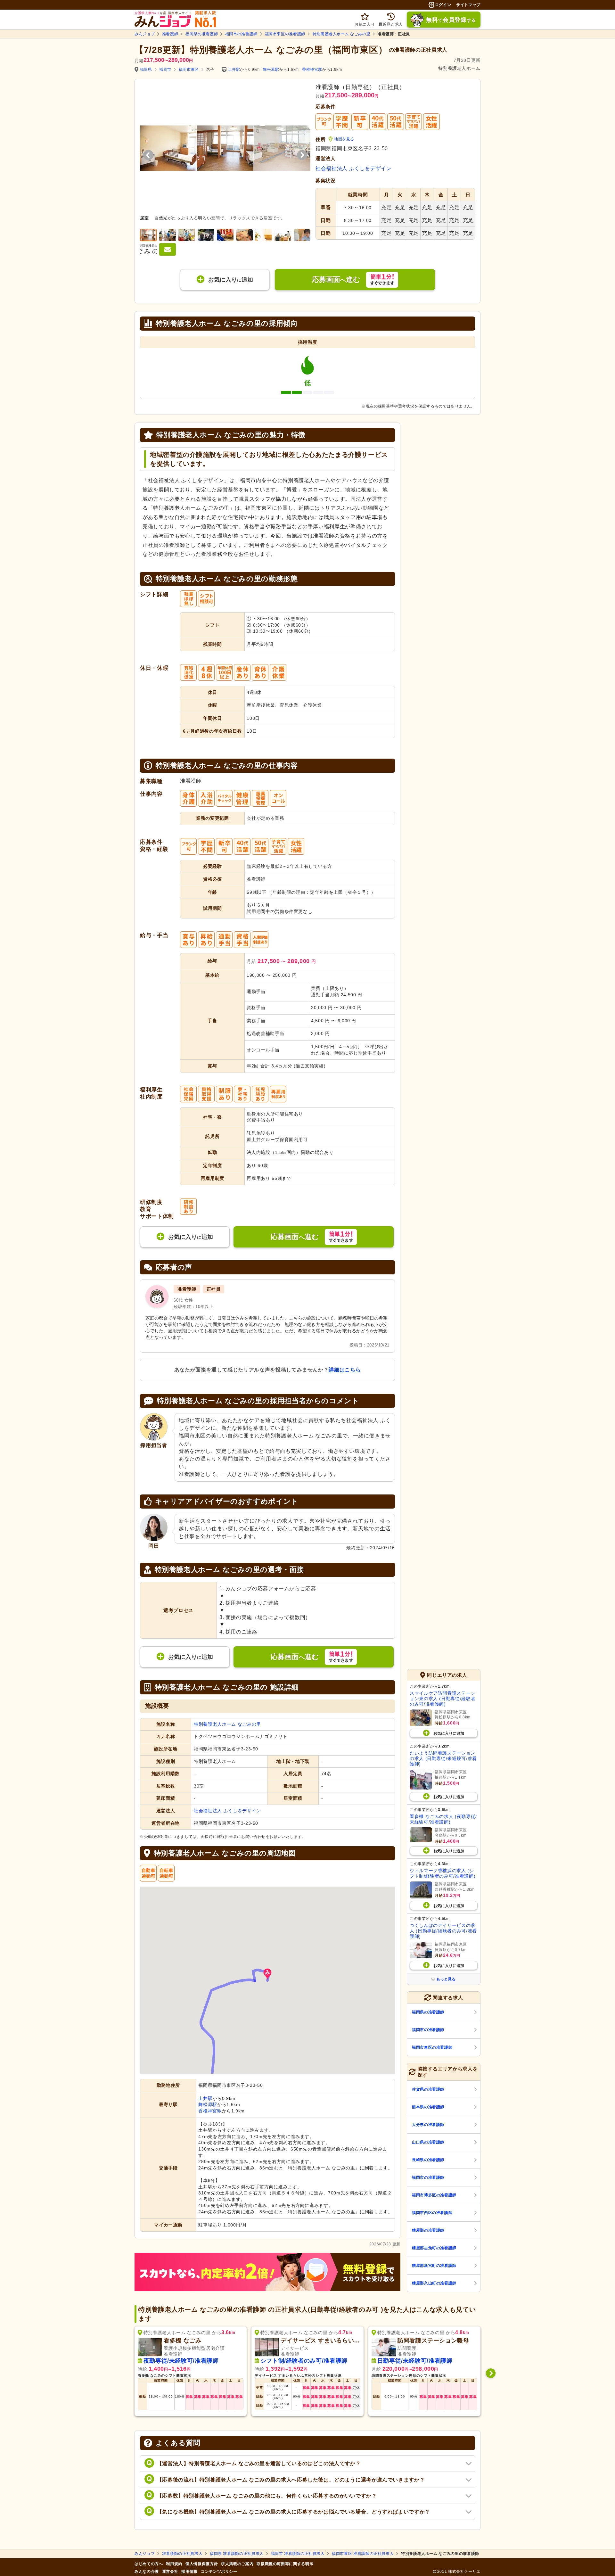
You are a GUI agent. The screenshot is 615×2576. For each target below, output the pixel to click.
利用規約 (174, 2564)
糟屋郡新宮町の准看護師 (434, 2266)
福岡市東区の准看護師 (285, 34)
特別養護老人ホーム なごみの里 (342, 34)
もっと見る (446, 1979)
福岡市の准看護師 (241, 34)
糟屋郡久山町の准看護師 (434, 2283)
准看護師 (170, 34)
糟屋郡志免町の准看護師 (434, 2248)
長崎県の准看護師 (428, 2160)
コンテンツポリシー (219, 2572)
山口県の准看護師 (428, 2142)
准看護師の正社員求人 (182, 2554)
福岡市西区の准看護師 (432, 2213)
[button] (267, 1974)
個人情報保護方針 (202, 2564)
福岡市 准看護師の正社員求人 (298, 2554)
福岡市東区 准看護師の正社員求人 (363, 2554)
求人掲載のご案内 (237, 2564)
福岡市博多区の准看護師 (434, 2195)
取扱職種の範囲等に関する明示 (285, 2564)
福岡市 (165, 70)
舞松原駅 (271, 70)
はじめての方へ (149, 2564)
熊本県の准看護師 (428, 2107)
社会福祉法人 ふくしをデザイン (354, 168)
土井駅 (234, 70)
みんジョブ (145, 34)
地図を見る (344, 139)
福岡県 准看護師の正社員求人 (237, 2554)
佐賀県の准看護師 (428, 2089)
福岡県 (146, 70)
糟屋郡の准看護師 (428, 2230)
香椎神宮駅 (312, 70)
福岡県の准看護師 (202, 34)
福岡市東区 (189, 70)
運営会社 (170, 2572)
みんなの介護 (147, 2572)
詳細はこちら (345, 1370)
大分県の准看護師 (428, 2125)
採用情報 (189, 2572)
